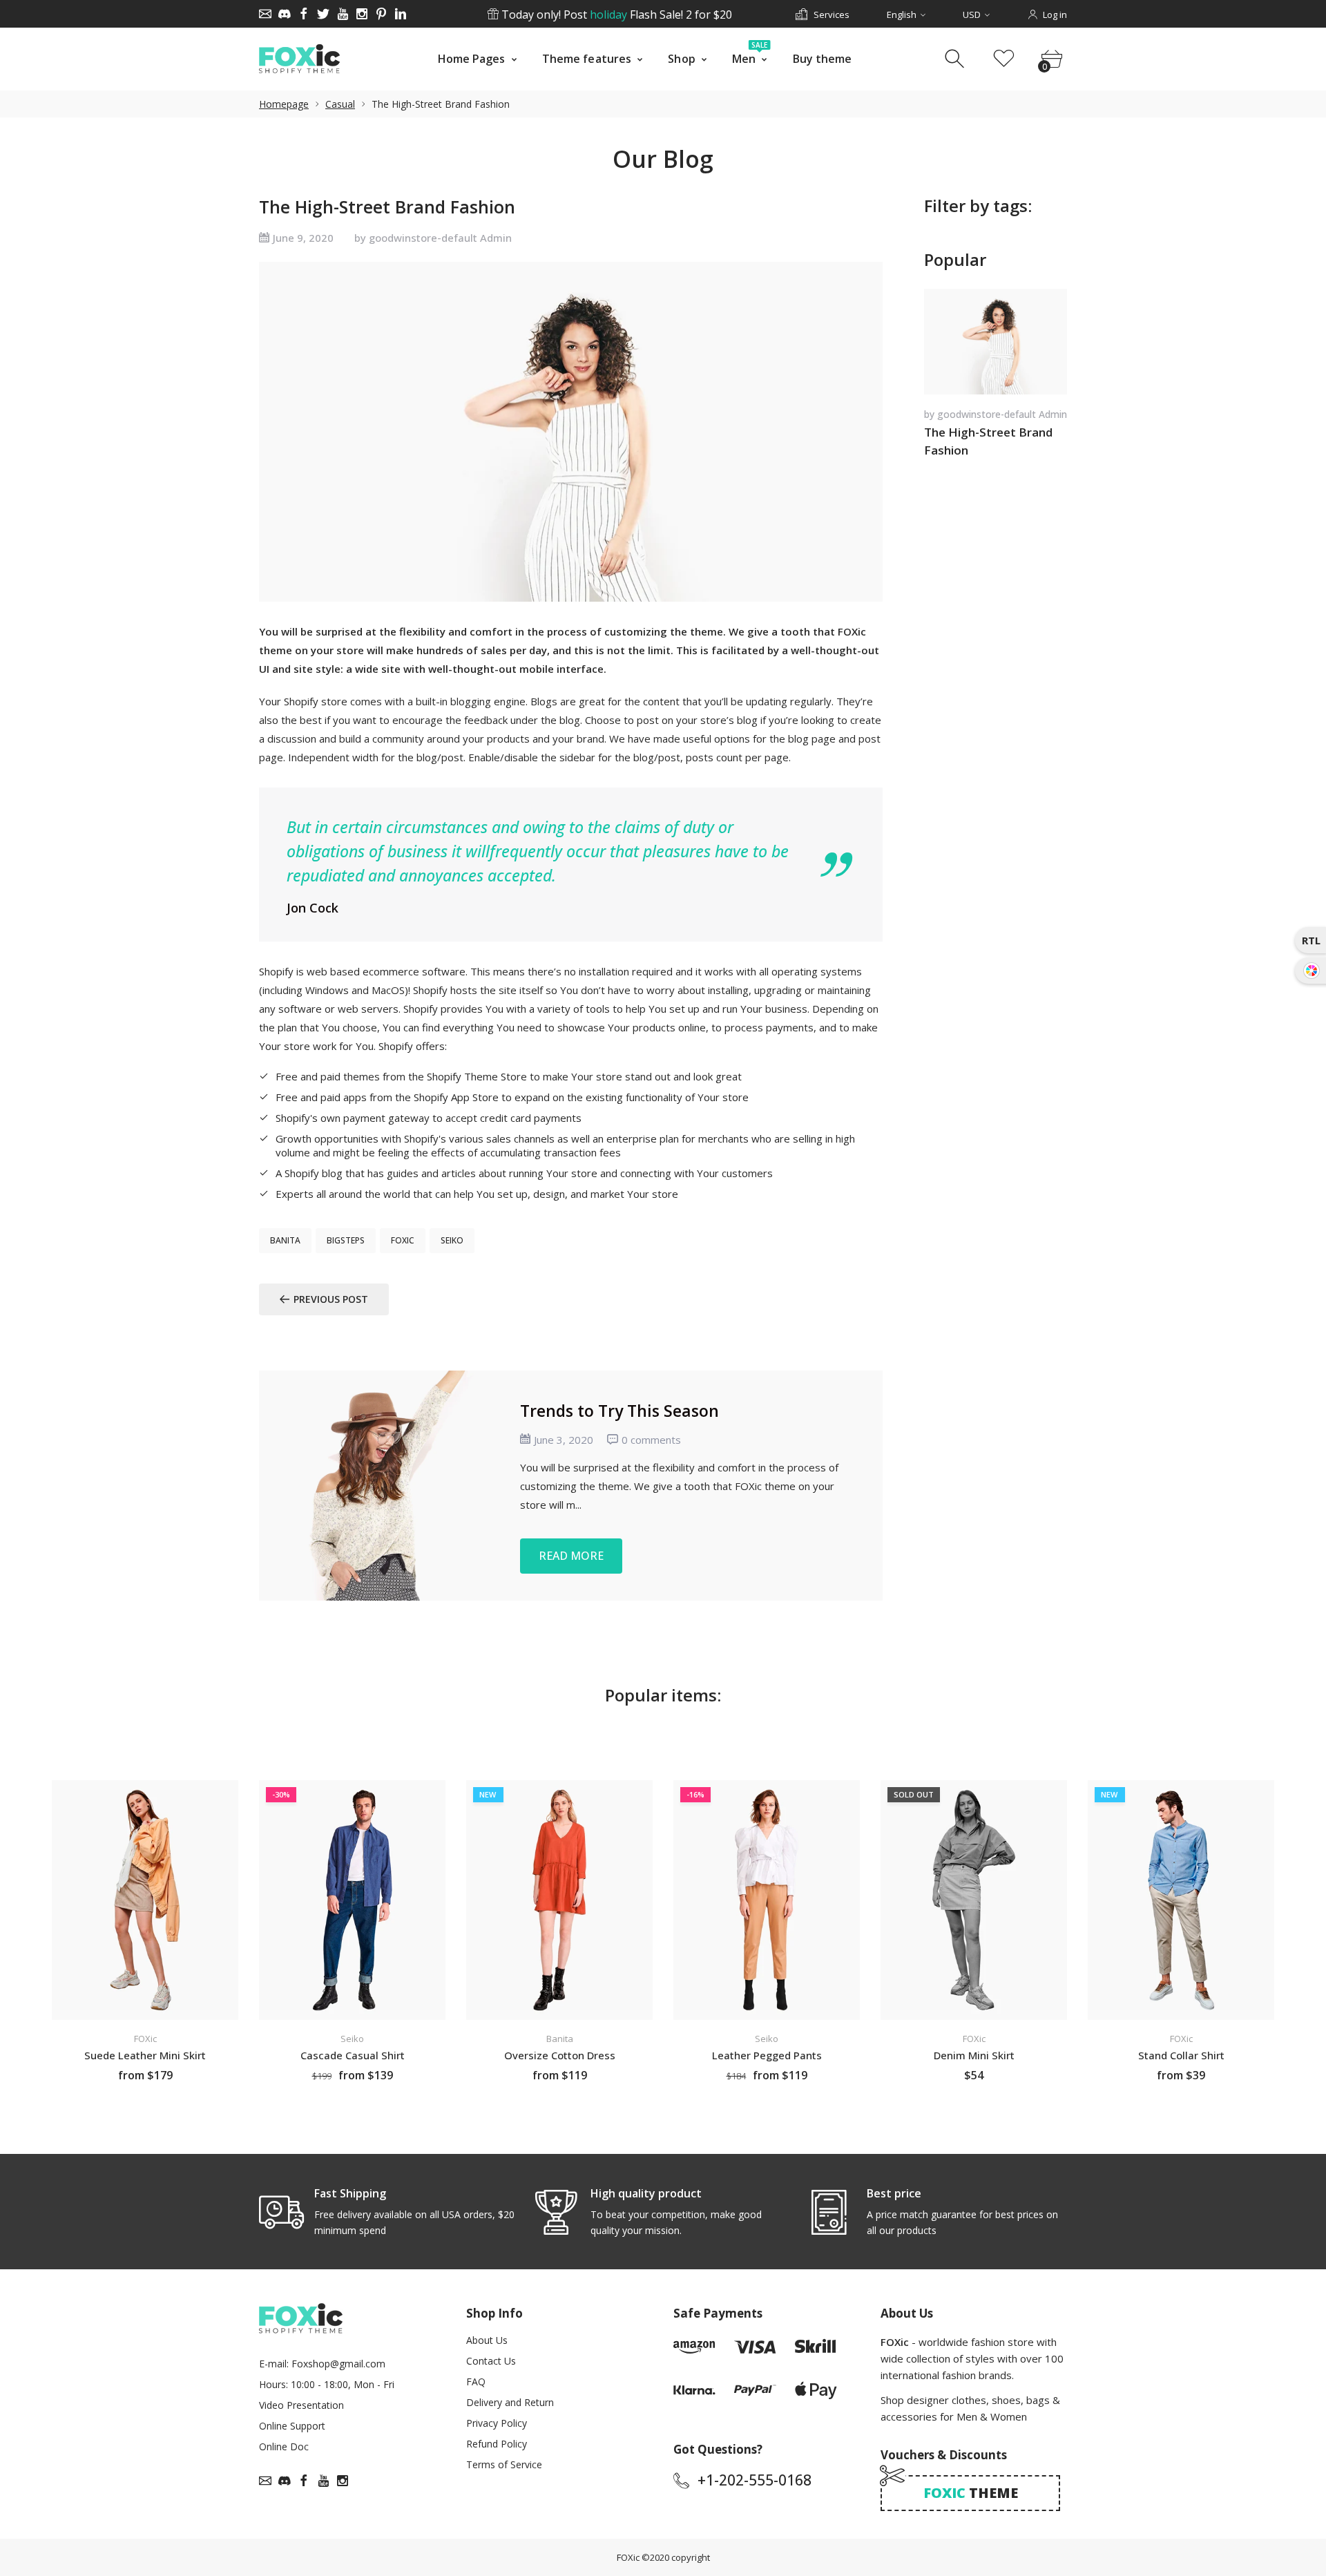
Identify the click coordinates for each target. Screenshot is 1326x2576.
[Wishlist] (1004, 59)
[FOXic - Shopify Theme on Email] (265, 14)
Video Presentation (301, 2405)
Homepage (284, 104)
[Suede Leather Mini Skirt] (145, 1900)
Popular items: (663, 1695)
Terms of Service (504, 2464)
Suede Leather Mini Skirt (145, 2055)
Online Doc (284, 2446)
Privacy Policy (497, 2423)
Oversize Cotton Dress (560, 2055)
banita (285, 1240)
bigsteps (346, 1240)
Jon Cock (313, 908)
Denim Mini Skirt (974, 2055)
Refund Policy (497, 2444)
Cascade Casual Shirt (353, 2055)
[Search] (956, 59)
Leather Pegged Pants (767, 2055)
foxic (403, 1240)
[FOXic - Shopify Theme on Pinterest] (381, 14)
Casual (340, 104)
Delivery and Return (510, 2402)
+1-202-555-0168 (755, 2480)
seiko (452, 1240)
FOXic (628, 2557)
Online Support (292, 2426)
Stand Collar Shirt (1181, 2055)
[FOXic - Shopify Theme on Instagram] (362, 14)
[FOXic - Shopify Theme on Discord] (285, 14)
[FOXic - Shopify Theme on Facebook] (304, 14)
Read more (571, 1555)
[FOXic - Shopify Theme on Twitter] (323, 14)
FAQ (476, 2382)
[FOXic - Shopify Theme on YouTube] (343, 14)
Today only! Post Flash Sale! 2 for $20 (615, 15)
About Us (487, 2340)
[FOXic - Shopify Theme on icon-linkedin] (401, 14)
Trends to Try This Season (619, 1410)
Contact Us (491, 2361)
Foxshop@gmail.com (338, 2364)
